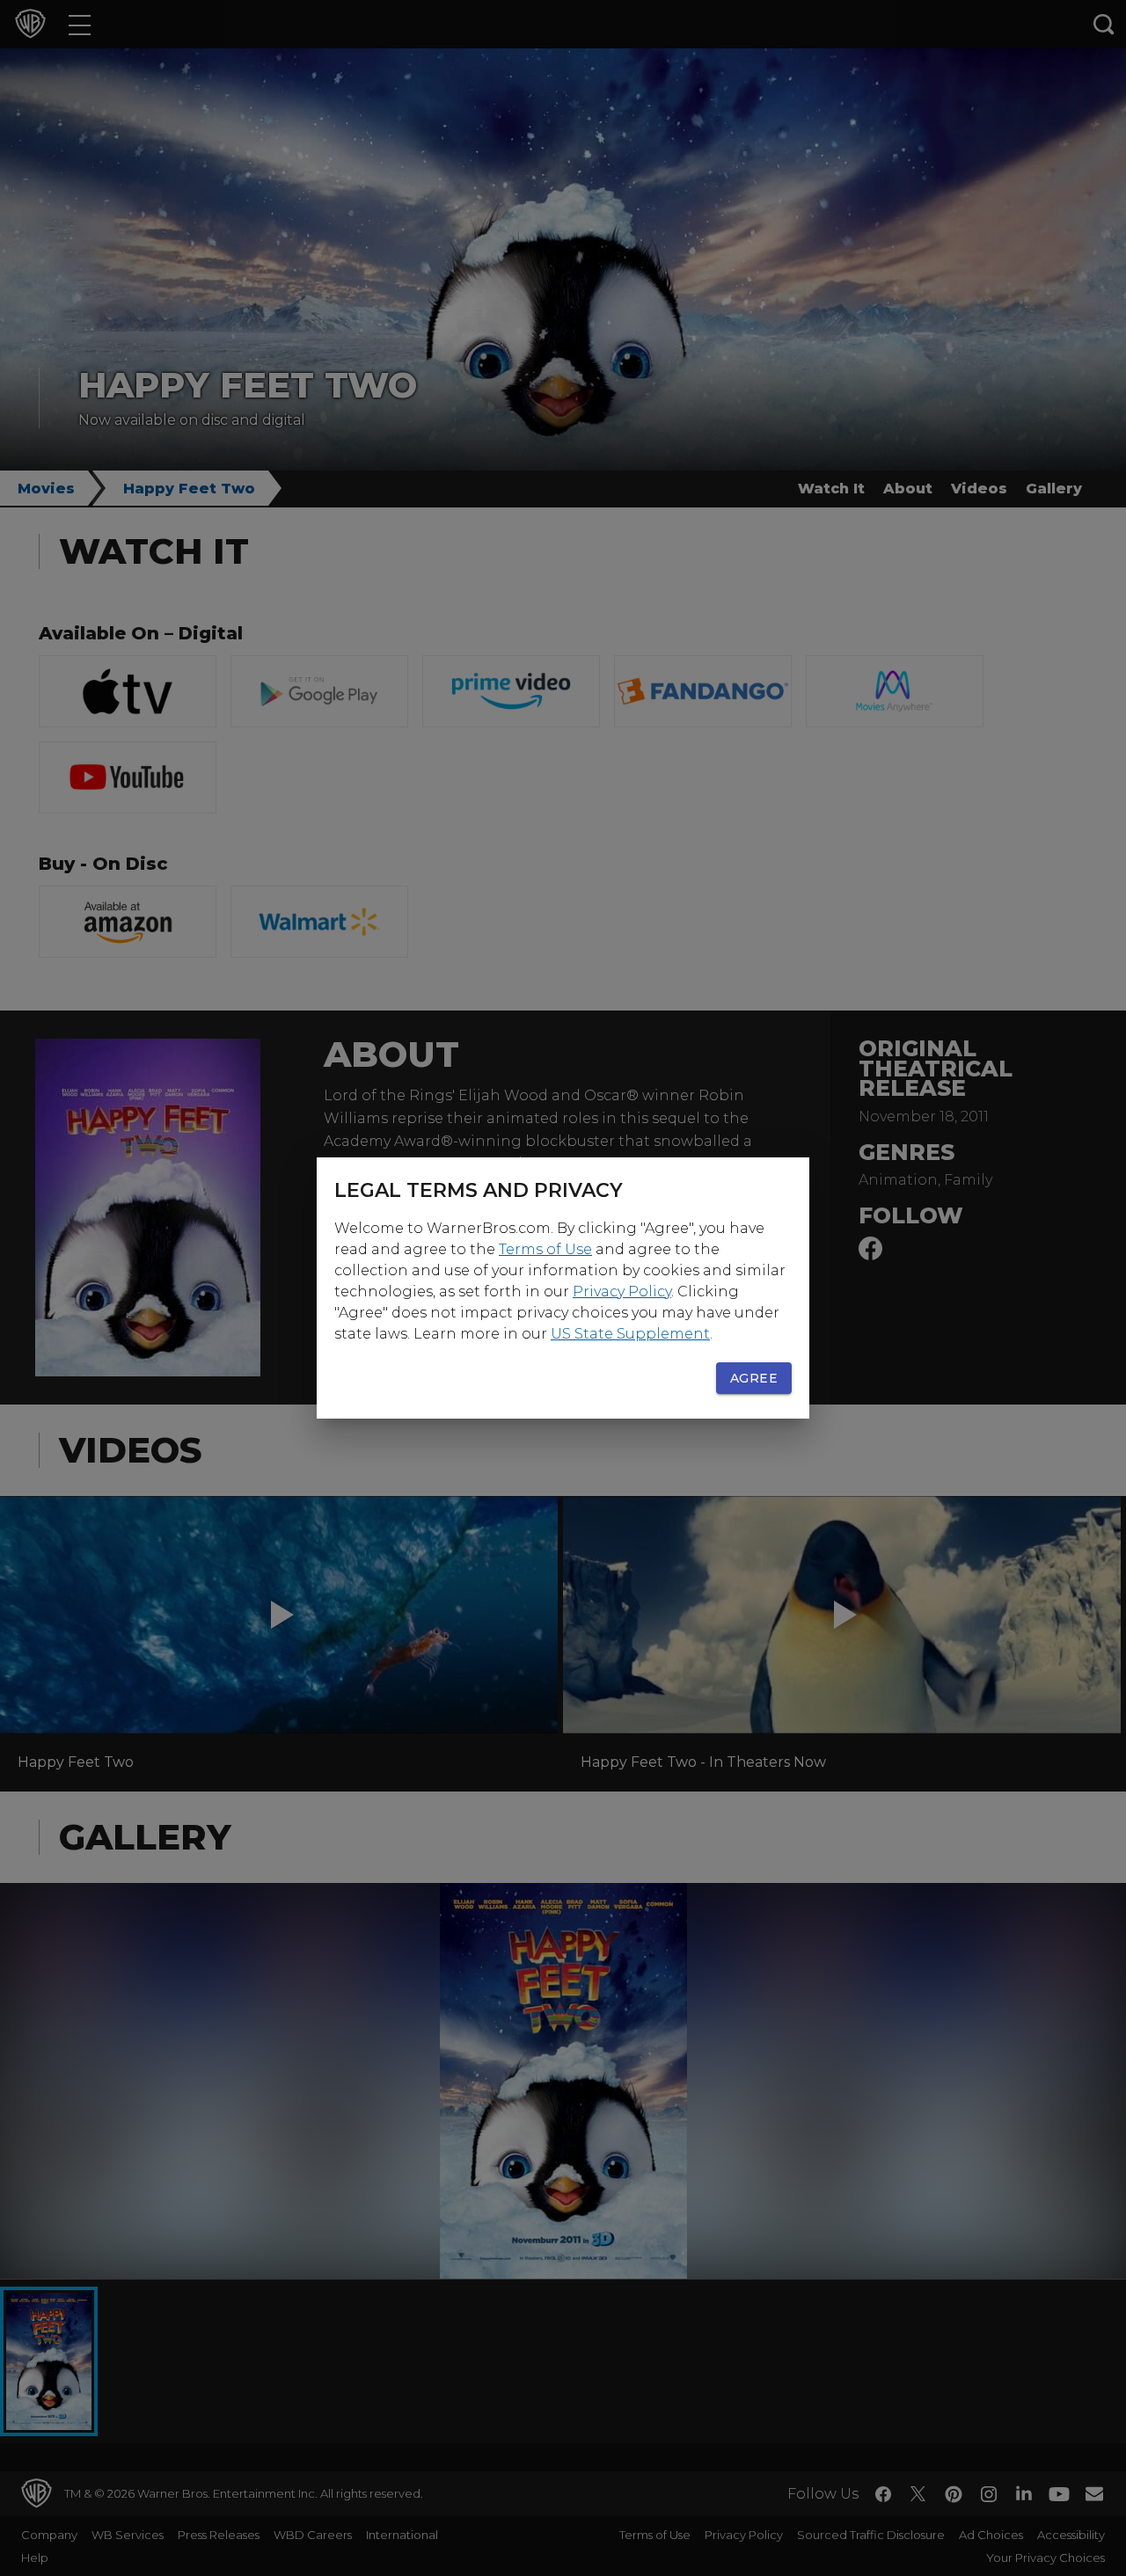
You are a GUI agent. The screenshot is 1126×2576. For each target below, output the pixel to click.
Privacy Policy (622, 1292)
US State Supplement (630, 1334)
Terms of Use (545, 1249)
